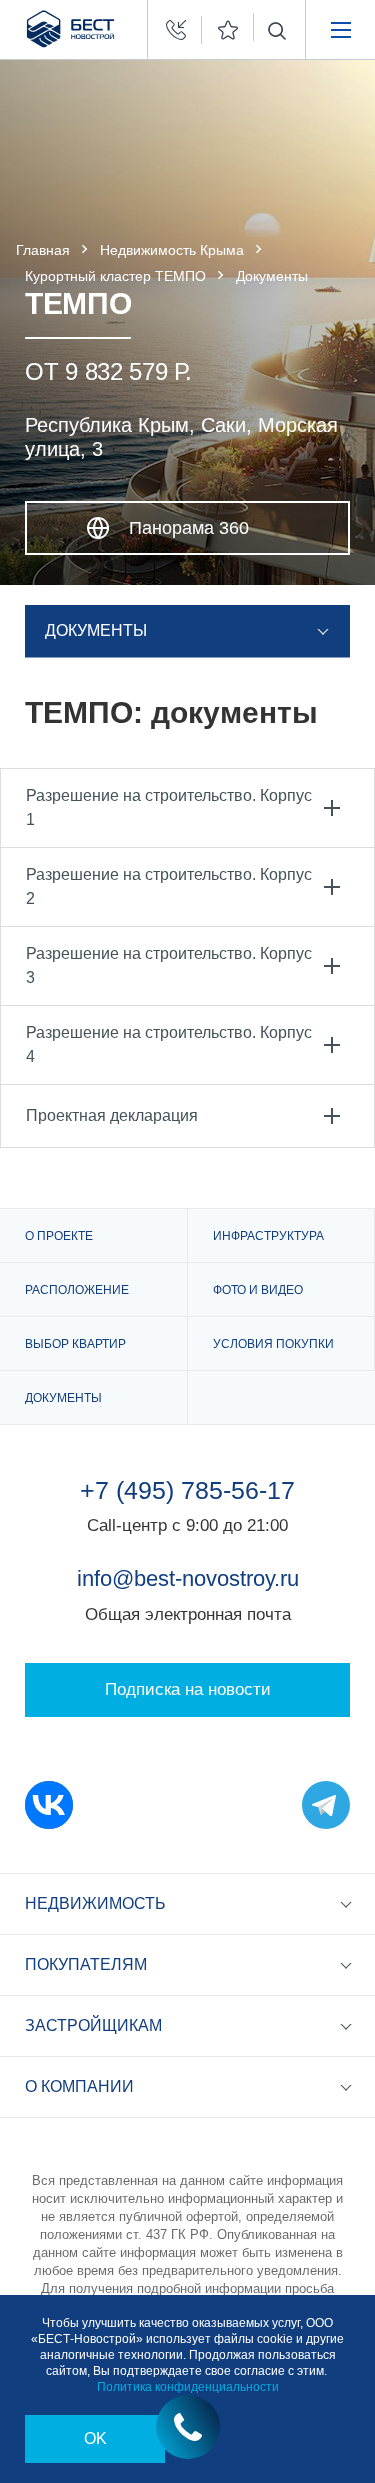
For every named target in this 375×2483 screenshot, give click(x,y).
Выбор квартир (75, 1344)
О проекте (59, 1236)
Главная (43, 250)
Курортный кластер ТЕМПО (115, 276)
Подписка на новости (188, 1689)
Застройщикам (93, 2025)
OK (95, 2438)
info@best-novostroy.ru (188, 1578)
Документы (63, 1398)
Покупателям (86, 1964)
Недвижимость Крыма (172, 250)
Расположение (77, 1290)
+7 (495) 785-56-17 (187, 1490)
